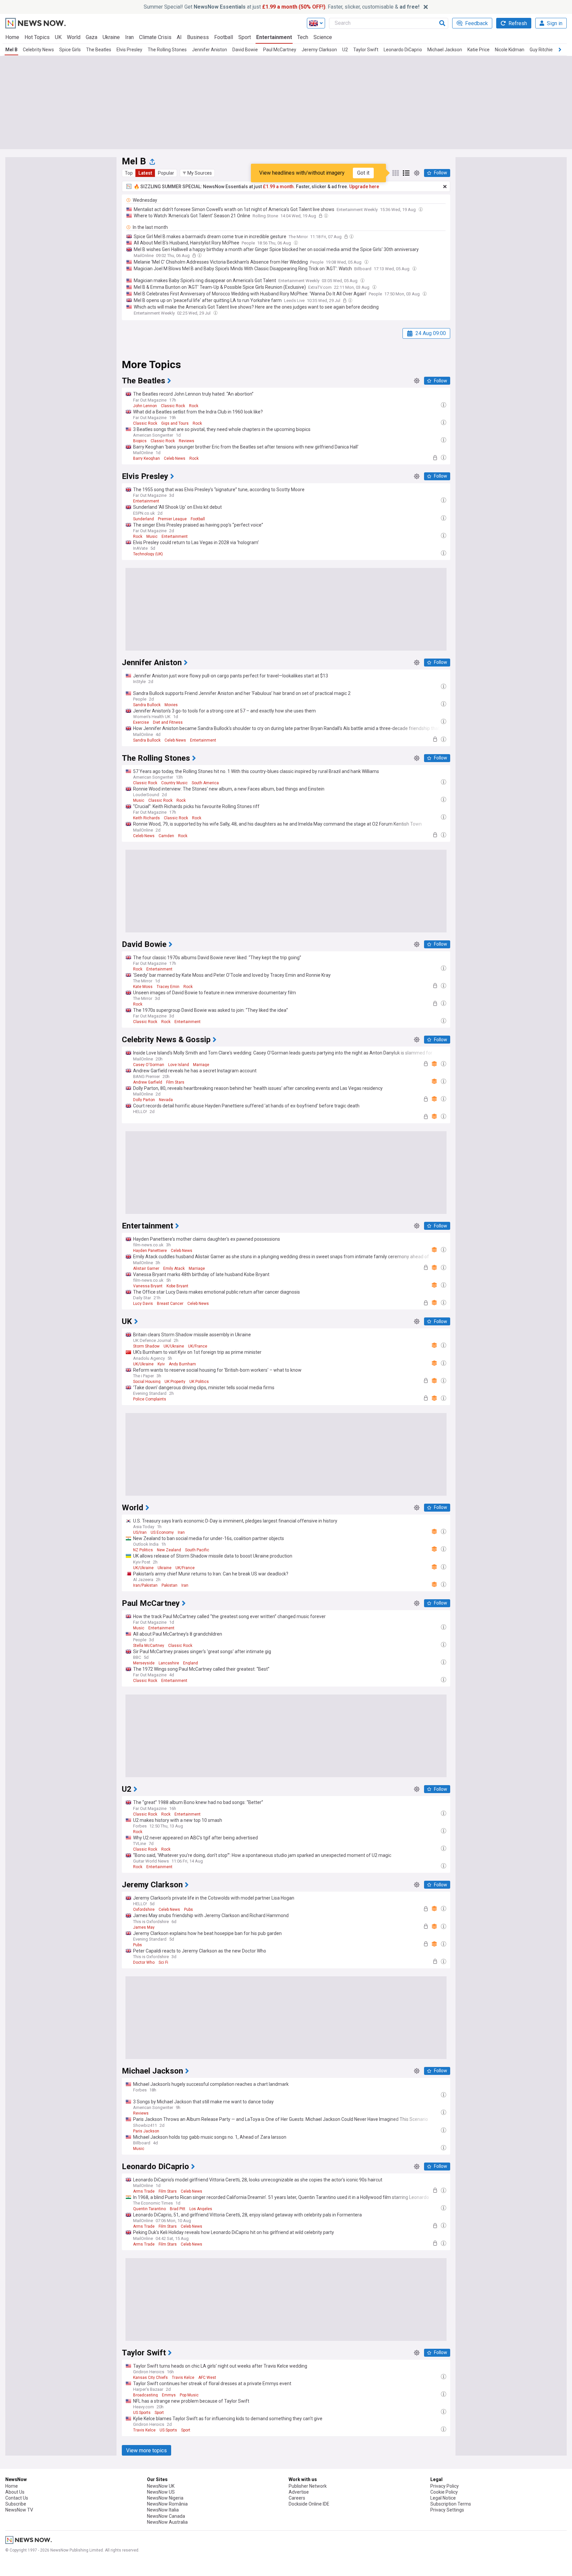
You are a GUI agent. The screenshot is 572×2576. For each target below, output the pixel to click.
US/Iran (140, 1532)
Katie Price (478, 50)
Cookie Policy (444, 2492)
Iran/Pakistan (145, 1585)
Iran (129, 37)
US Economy (162, 1532)
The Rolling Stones (167, 50)
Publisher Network (308, 2486)
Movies (171, 705)
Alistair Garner (146, 1268)
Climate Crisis (155, 37)
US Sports (142, 2413)
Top (129, 173)
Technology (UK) (148, 554)
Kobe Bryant (177, 1286)
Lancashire (169, 1663)
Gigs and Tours (175, 423)
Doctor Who (144, 1962)
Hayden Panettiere (150, 1251)
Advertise (299, 2492)
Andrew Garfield (148, 1082)
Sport (245, 37)
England (191, 1663)
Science (323, 37)
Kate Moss (143, 987)
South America (205, 783)
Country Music (174, 783)
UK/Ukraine (174, 1346)
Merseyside (144, 1663)
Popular (166, 173)
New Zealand (169, 1550)
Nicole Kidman (510, 50)
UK (58, 37)
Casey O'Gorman (149, 1065)
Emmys (169, 2395)
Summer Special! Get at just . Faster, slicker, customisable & (282, 7)
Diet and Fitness (168, 722)
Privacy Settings (447, 2510)
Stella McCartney (149, 1646)
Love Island (179, 1065)
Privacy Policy (445, 2486)
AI (179, 37)
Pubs (189, 1910)
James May (144, 1927)
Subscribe (16, 2504)
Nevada (166, 1100)
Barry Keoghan (146, 458)
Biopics (140, 441)
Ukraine (111, 37)
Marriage (201, 1065)
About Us (15, 2492)
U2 (345, 50)
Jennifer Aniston (210, 50)
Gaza (92, 37)
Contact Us (17, 2498)
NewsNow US (161, 2492)
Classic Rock (173, 406)
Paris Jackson (146, 2131)
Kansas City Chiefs (150, 2378)
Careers (297, 2498)
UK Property (175, 1382)
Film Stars (175, 1082)
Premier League (172, 519)
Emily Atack (174, 1268)
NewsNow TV (19, 2510)
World (74, 37)
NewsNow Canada (166, 2516)
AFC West (207, 2378)
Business (198, 37)
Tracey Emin (168, 987)
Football (224, 37)
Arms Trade (144, 2191)
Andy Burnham (182, 1364)
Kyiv (161, 1364)
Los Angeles (201, 2209)
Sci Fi (163, 1962)
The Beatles (99, 50)
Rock (194, 406)
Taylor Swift (366, 50)
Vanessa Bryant (148, 1286)
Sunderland (143, 519)
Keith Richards (146, 818)
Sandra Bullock (147, 705)
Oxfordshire (144, 1910)
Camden (166, 836)
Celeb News (175, 458)
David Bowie (245, 50)
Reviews (187, 441)
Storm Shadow (146, 1346)
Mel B (11, 50)
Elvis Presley (129, 50)
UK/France (198, 1346)
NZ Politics (143, 1550)
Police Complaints (150, 1399)
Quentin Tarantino (149, 2209)
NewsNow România (167, 2504)
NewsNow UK (161, 2486)
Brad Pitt (178, 2209)
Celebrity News (38, 50)
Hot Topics (37, 37)
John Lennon (145, 406)
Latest (145, 173)
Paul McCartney (280, 50)
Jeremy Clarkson (319, 50)
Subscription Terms (451, 2504)
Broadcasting (145, 2395)
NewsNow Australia (167, 2522)
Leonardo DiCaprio (403, 50)
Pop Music (189, 2395)
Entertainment (274, 37)
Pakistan (169, 1585)
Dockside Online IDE (309, 2504)
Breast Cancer (170, 1304)
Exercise (141, 722)
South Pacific (197, 1550)
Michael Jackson (445, 50)
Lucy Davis (143, 1304)
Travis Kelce (183, 2378)
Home (12, 37)
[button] (197, 173)
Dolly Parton (144, 1100)
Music (152, 537)
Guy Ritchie (541, 50)
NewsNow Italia (163, 2510)
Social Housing (147, 1382)
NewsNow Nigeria (165, 2498)
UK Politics (199, 1382)
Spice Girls (70, 50)
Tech (303, 37)
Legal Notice (443, 2498)
